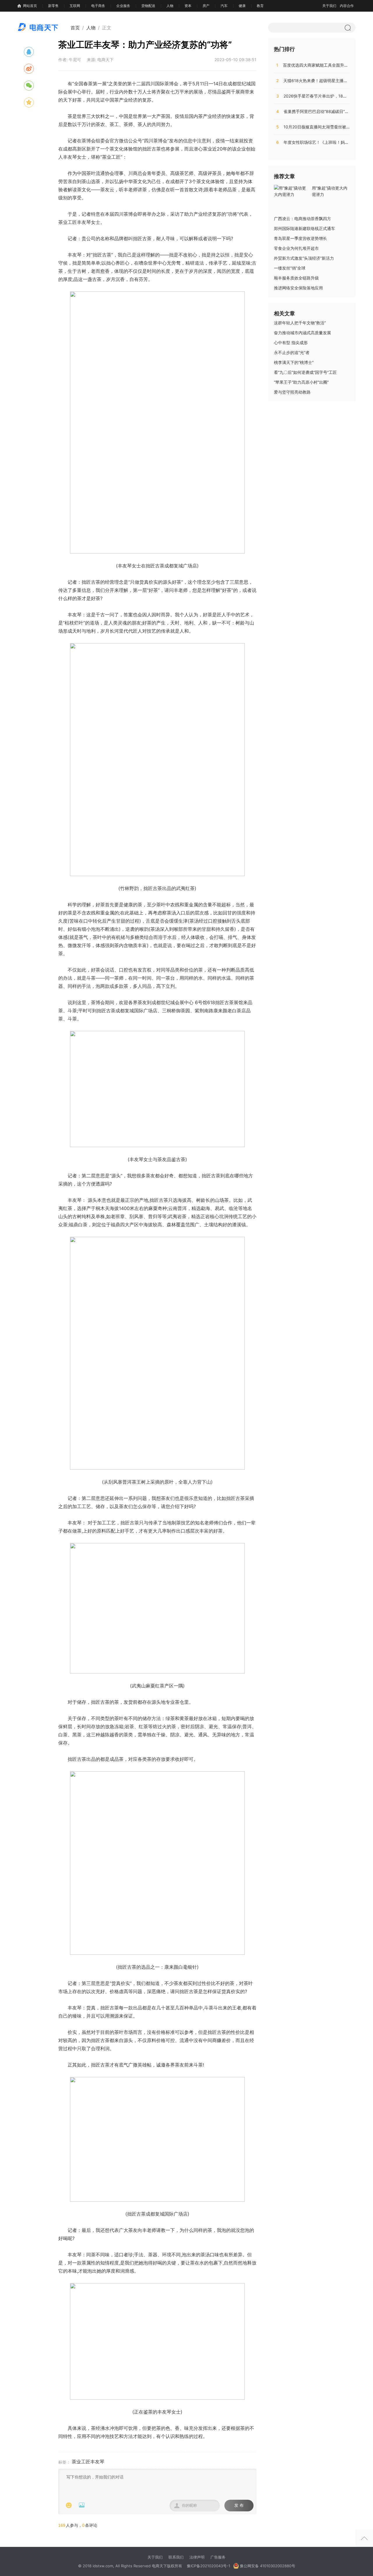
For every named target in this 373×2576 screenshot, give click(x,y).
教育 (260, 6)
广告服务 (218, 2557)
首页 (75, 28)
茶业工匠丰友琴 (88, 2462)
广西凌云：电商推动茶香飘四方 (302, 218)
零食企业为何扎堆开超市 (296, 248)
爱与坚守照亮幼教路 (292, 392)
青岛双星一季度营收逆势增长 (300, 238)
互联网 (75, 6)
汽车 (224, 6)
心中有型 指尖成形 (291, 343)
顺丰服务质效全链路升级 (296, 278)
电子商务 (98, 6)
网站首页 (30, 6)
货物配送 (148, 6)
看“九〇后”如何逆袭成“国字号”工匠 (305, 372)
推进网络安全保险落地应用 (298, 288)
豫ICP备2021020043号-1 (209, 2566)
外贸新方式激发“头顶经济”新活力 (304, 258)
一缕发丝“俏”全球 (290, 268)
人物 (170, 6)
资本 (188, 6)
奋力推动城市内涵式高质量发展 (302, 333)
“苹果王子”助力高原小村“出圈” (301, 382)
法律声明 (197, 2557)
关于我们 (329, 6)
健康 (242, 6)
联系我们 (176, 2557)
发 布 (239, 2505)
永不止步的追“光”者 (292, 352)
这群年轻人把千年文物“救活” (300, 323)
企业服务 (123, 6)
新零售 (53, 6)
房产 (206, 6)
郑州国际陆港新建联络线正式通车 (305, 228)
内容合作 (347, 6)
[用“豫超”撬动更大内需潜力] (291, 191)
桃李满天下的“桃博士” (294, 362)
